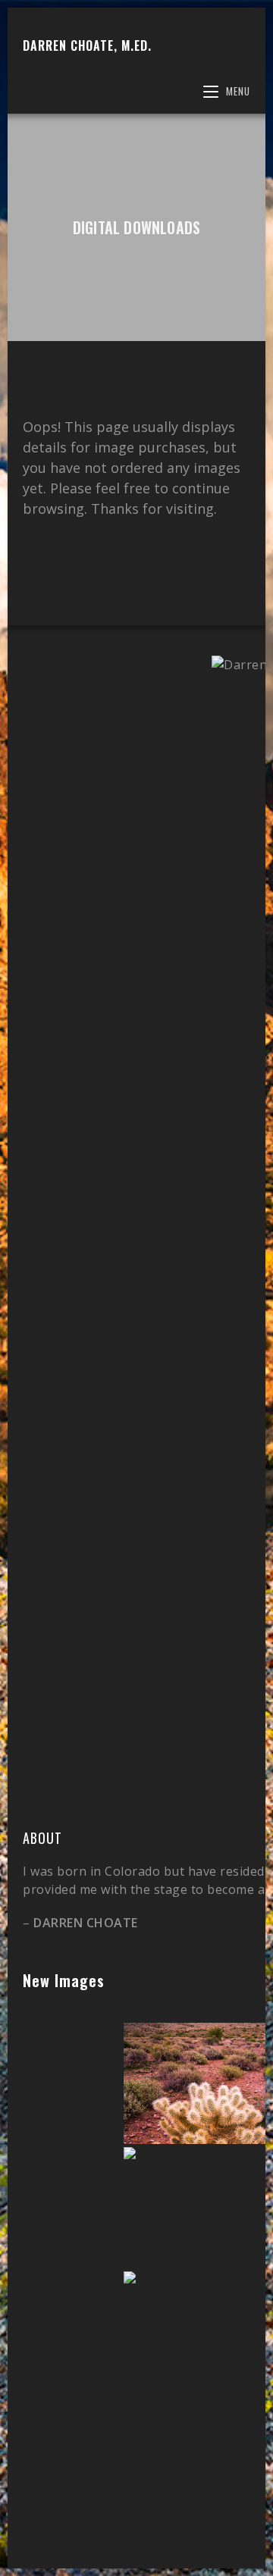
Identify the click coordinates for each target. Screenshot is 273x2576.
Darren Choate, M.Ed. (87, 45)
